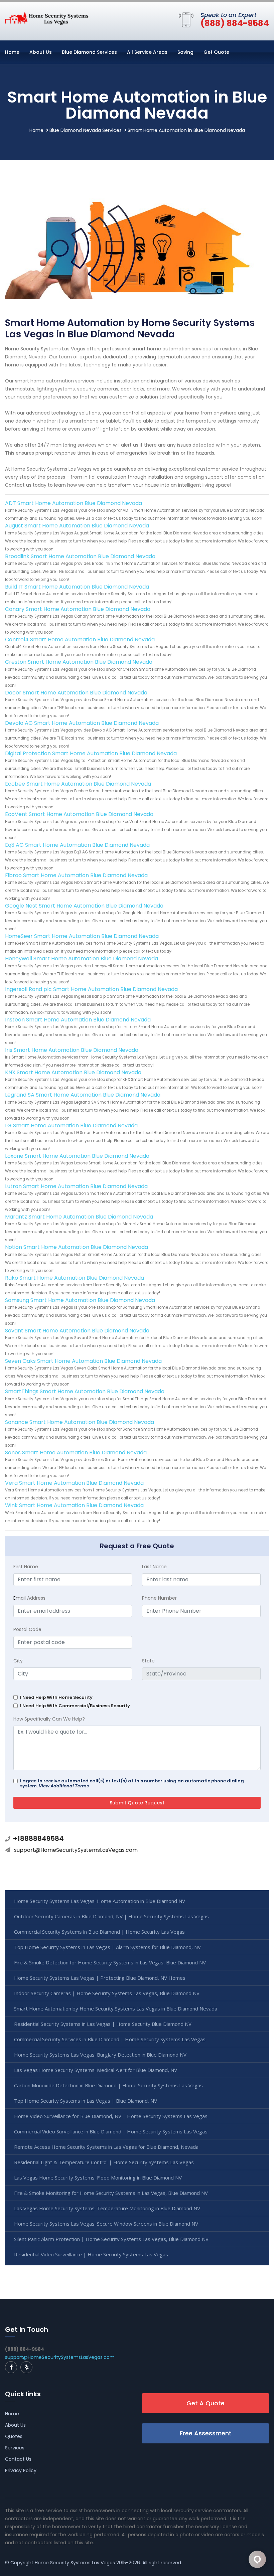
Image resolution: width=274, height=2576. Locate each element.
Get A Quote (205, 2403)
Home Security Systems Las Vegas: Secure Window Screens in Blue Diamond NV (106, 2224)
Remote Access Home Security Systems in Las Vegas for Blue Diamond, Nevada (106, 2147)
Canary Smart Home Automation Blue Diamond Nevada (78, 609)
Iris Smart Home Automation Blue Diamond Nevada (72, 1050)
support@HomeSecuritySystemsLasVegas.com (76, 1850)
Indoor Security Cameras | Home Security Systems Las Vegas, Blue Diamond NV (107, 1993)
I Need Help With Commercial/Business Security (75, 1706)
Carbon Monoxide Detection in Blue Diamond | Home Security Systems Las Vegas (108, 2085)
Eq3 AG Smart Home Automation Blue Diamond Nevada (77, 845)
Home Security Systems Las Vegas (75, 2563)
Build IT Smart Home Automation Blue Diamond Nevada (77, 587)
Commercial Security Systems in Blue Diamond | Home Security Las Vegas (99, 1932)
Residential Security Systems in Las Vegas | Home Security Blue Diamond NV (103, 2024)
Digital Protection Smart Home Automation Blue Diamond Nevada (91, 753)
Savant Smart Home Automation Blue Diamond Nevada (77, 1331)
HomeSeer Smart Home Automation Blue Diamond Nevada (82, 936)
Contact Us (18, 2459)
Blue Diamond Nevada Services (86, 130)
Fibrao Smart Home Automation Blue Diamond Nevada (76, 875)
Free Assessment (206, 2433)
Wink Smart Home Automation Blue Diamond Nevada (74, 1505)
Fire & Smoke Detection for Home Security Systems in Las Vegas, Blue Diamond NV (110, 1962)
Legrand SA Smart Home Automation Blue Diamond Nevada (83, 1095)
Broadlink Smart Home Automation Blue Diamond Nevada (80, 556)
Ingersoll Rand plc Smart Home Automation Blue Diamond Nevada (91, 989)
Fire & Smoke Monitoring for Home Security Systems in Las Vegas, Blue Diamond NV (111, 2193)
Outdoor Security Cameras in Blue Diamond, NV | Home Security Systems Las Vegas (111, 1916)
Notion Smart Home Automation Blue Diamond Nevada (77, 1247)
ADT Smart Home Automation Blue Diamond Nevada (74, 503)
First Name (26, 1567)
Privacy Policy (21, 2470)
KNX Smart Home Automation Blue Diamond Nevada (73, 1072)
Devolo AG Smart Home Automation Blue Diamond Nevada (82, 723)
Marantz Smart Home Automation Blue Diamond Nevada (79, 1217)
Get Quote (216, 52)
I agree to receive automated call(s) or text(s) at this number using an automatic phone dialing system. (132, 1783)
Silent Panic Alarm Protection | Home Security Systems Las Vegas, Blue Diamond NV (111, 2239)
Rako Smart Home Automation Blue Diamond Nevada (75, 1278)
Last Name (154, 1567)
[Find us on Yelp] (26, 2367)
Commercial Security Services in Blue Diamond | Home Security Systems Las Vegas (110, 2039)
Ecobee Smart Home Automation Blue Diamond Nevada (78, 784)
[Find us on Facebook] (11, 2367)
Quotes (14, 2436)
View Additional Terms (64, 1786)
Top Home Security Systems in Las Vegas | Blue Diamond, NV (86, 2101)
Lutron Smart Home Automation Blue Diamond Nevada (76, 1186)
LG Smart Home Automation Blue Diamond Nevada (71, 1125)
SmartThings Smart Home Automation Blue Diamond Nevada (85, 1391)
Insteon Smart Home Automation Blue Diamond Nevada (78, 1020)
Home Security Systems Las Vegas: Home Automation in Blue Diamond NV (100, 1901)
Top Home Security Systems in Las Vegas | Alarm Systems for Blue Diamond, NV (107, 1947)
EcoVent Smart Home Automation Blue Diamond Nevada (79, 814)
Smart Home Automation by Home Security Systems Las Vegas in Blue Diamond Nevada (116, 2008)
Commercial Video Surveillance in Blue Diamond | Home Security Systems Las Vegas (111, 2131)
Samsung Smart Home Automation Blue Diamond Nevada (80, 1300)
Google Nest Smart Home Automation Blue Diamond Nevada (84, 906)
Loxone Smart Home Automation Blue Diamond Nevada (77, 1156)
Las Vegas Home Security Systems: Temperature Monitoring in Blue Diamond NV (107, 2208)
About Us (41, 52)
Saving (185, 52)
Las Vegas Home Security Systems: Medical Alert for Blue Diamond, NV (96, 2070)
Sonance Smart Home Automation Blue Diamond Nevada (80, 1422)
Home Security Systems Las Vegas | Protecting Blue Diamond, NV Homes (100, 1978)
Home (12, 52)
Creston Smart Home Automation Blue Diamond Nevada (79, 662)
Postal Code (27, 1629)
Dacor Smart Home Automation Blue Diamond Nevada (76, 693)
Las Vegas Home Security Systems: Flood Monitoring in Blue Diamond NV (98, 2178)
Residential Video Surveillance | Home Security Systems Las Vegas (91, 2254)
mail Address (29, 1598)
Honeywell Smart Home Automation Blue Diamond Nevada (82, 958)
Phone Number (159, 1598)
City (18, 1661)
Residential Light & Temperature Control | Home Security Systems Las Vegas (104, 2162)
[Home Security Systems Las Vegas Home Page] (47, 18)
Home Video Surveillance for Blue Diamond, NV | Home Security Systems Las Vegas (111, 2116)
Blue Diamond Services (89, 52)
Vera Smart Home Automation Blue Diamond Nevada (74, 1483)
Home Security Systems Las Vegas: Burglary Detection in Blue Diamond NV (100, 2055)
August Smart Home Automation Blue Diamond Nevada (77, 526)
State (148, 1661)
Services (15, 2448)
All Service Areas (147, 52)
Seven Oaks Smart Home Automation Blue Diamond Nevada (83, 1361)
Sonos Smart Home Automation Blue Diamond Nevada (76, 1453)
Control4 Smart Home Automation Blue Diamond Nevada (80, 639)
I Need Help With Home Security (56, 1697)
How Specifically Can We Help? (49, 1719)
